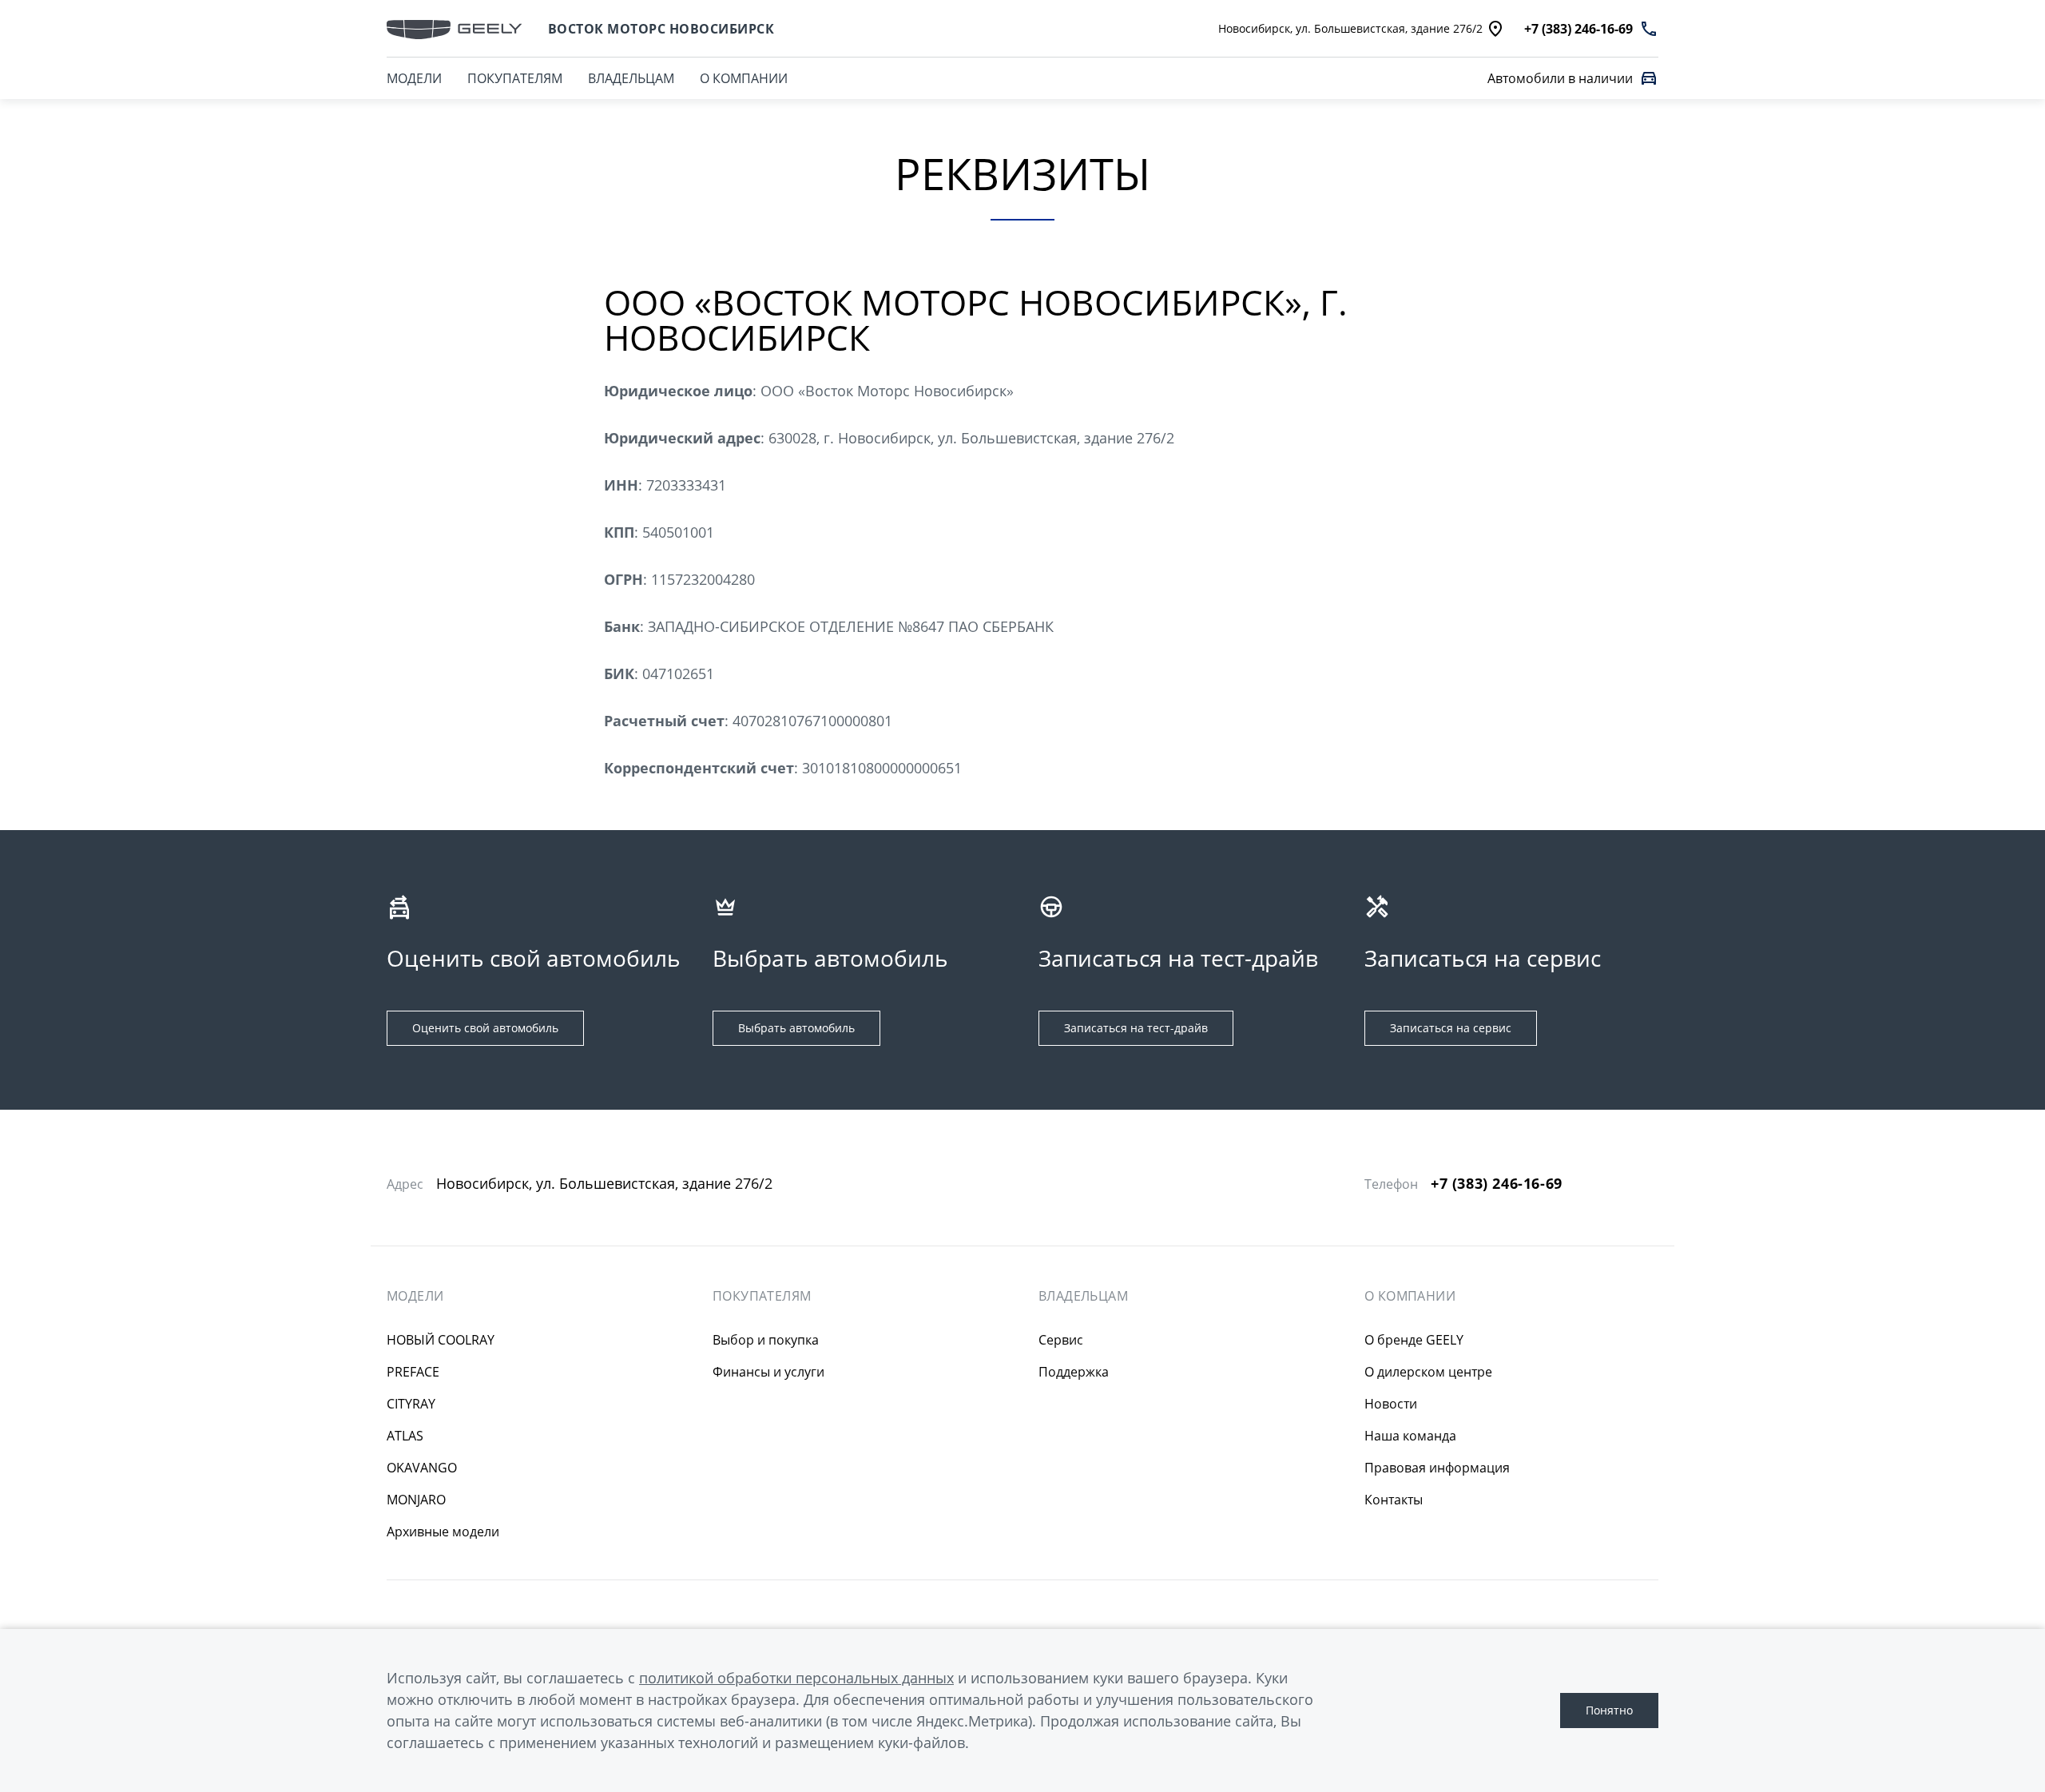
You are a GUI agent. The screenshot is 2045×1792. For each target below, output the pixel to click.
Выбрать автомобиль (796, 1028)
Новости (1391, 1404)
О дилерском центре (1428, 1372)
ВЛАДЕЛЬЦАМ (631, 78)
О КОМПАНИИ (744, 78)
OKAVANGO (422, 1468)
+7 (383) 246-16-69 (1497, 1184)
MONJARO (416, 1500)
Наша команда (1410, 1436)
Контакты (1394, 1500)
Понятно (1609, 1710)
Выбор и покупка (766, 1340)
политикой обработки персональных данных (796, 1678)
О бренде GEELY (1414, 1340)
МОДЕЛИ (414, 78)
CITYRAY (411, 1404)
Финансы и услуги (768, 1372)
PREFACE (413, 1372)
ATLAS (405, 1436)
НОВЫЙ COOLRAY (441, 1340)
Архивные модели (443, 1532)
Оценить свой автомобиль (485, 1028)
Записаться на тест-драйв (1136, 1028)
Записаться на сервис (1451, 1028)
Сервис (1061, 1340)
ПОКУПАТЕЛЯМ (515, 78)
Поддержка (1074, 1372)
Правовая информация (1437, 1468)
